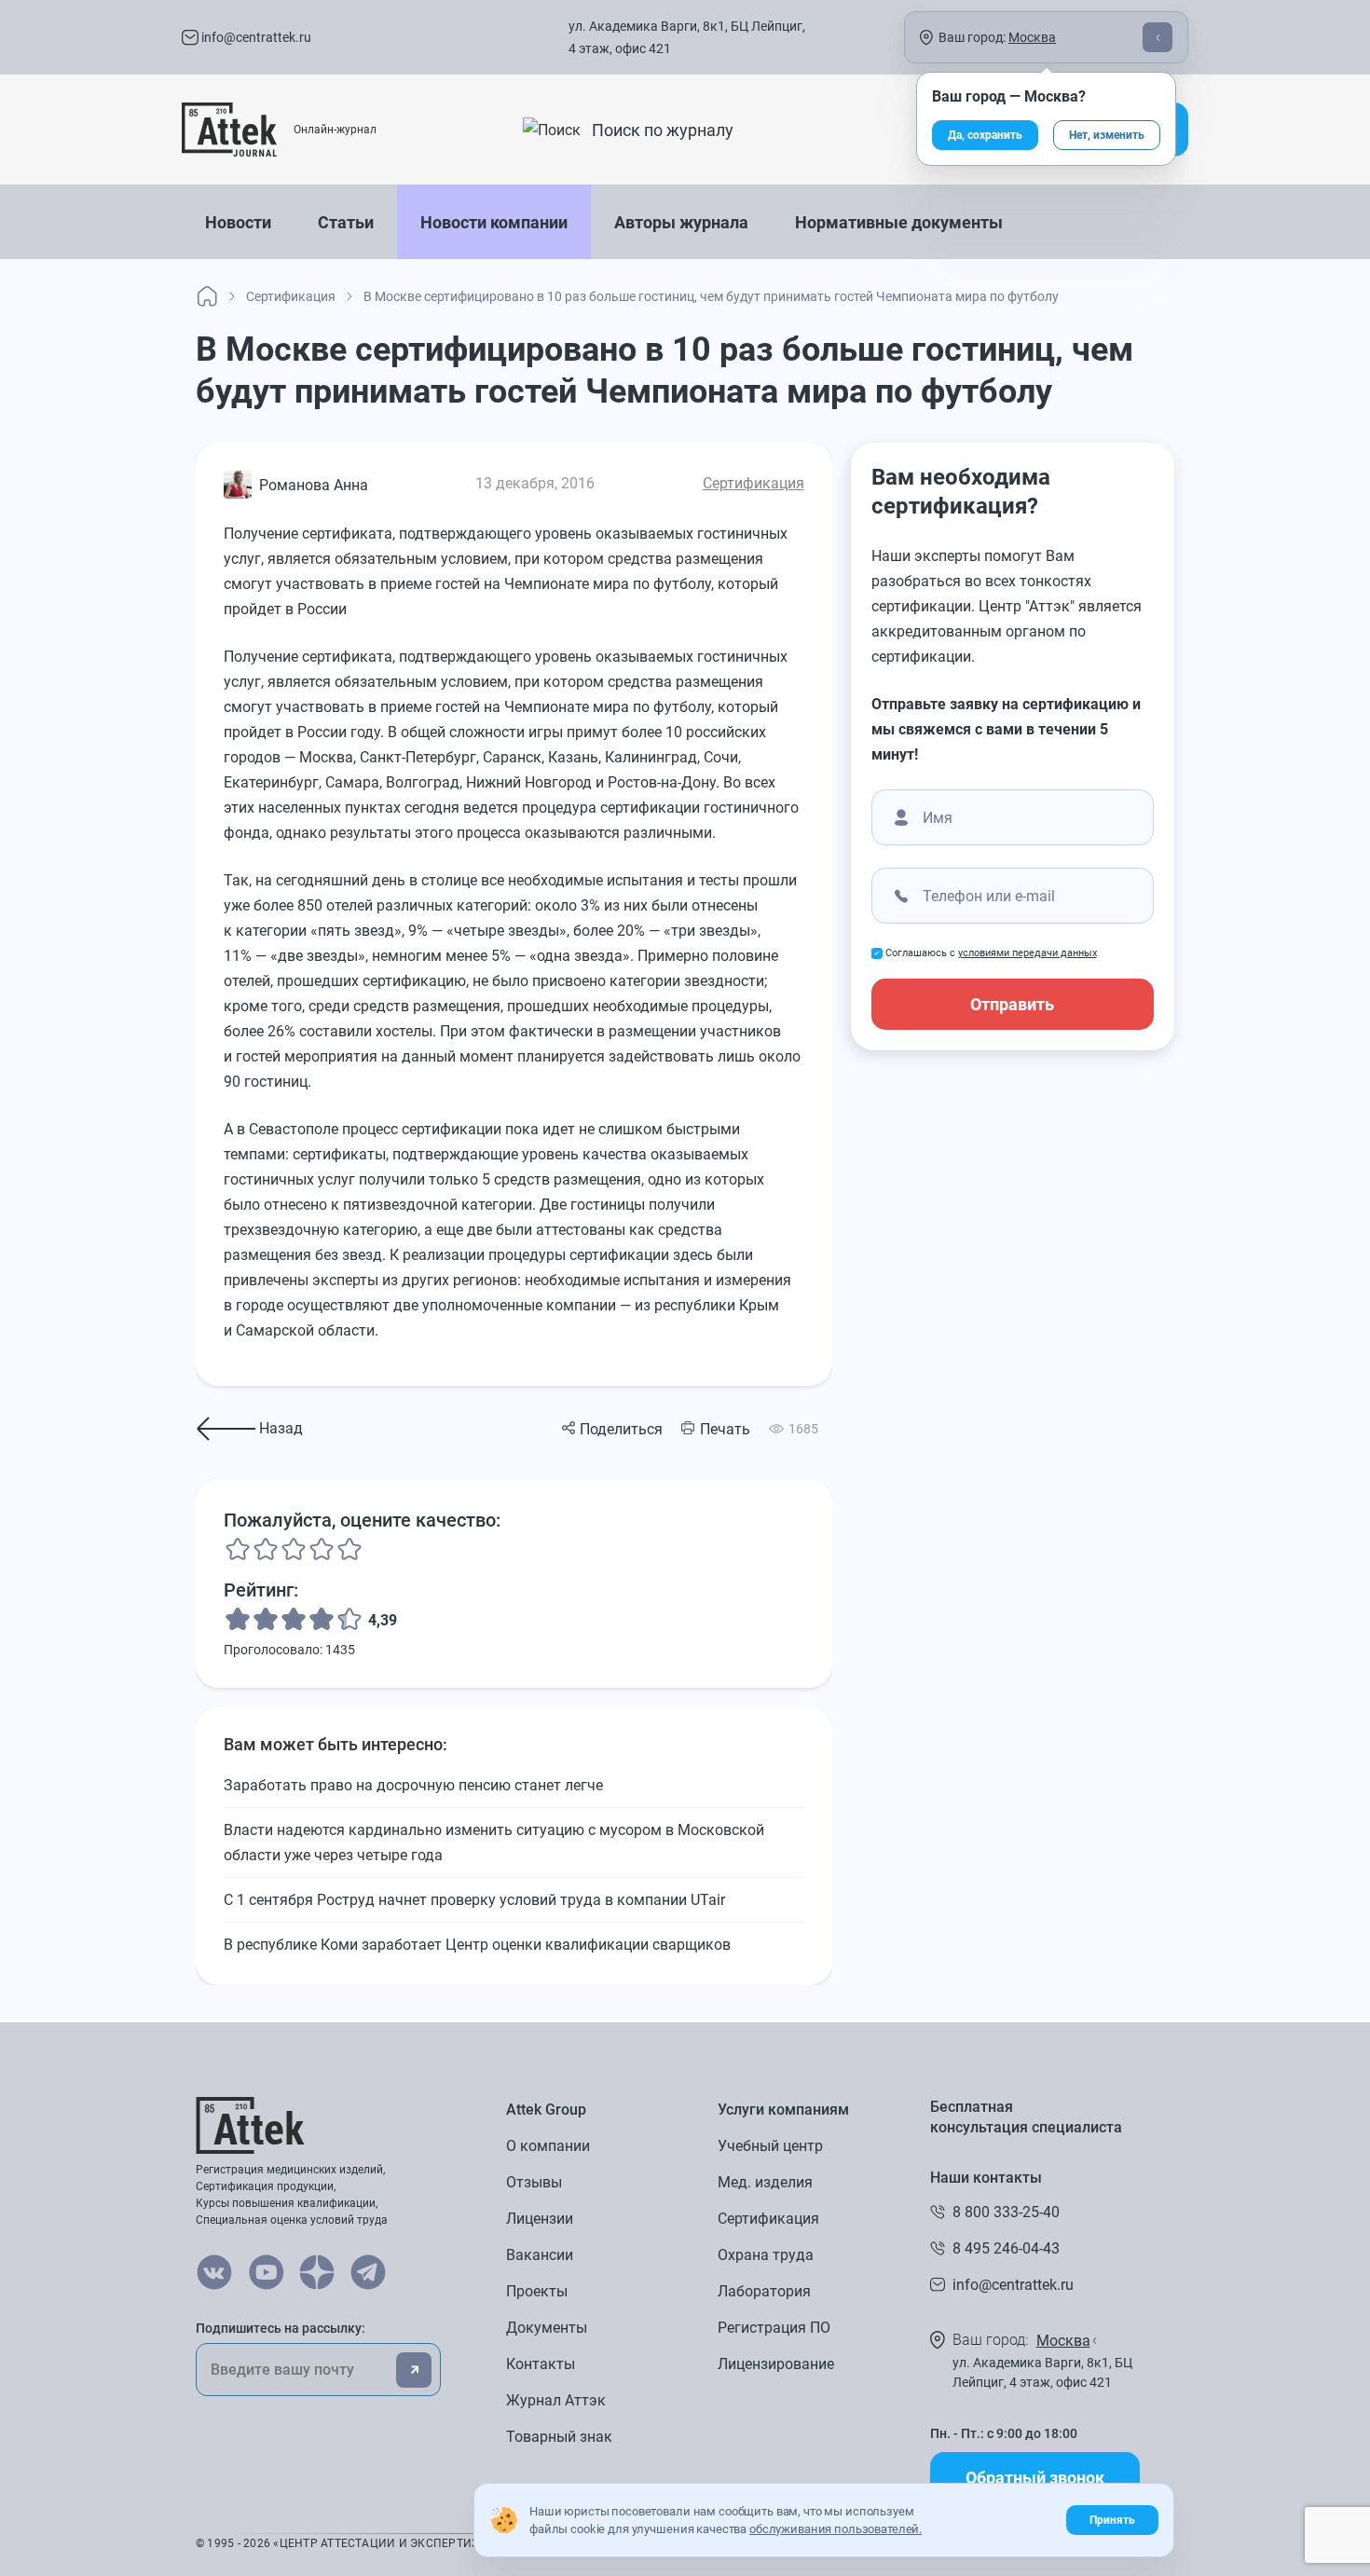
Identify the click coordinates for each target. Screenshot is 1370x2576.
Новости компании (494, 222)
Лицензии (540, 2219)
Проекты (537, 2291)
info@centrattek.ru (255, 37)
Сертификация (753, 483)
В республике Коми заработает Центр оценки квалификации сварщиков (477, 1945)
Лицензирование (776, 2364)
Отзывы (534, 2182)
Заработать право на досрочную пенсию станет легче (413, 1785)
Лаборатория (764, 2291)
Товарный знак (559, 2437)
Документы (547, 2328)
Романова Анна (314, 485)
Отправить (1012, 1004)
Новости (238, 222)
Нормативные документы (899, 222)
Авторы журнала (681, 222)
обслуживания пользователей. (836, 2529)
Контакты (541, 2364)
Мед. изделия (765, 2182)
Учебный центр (770, 2146)
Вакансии (540, 2255)
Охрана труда (766, 2255)
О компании (548, 2146)
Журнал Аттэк (556, 2400)
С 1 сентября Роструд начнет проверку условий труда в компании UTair (474, 1900)
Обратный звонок (1035, 2478)
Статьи (346, 222)
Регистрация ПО (774, 2328)
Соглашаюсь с (991, 953)
